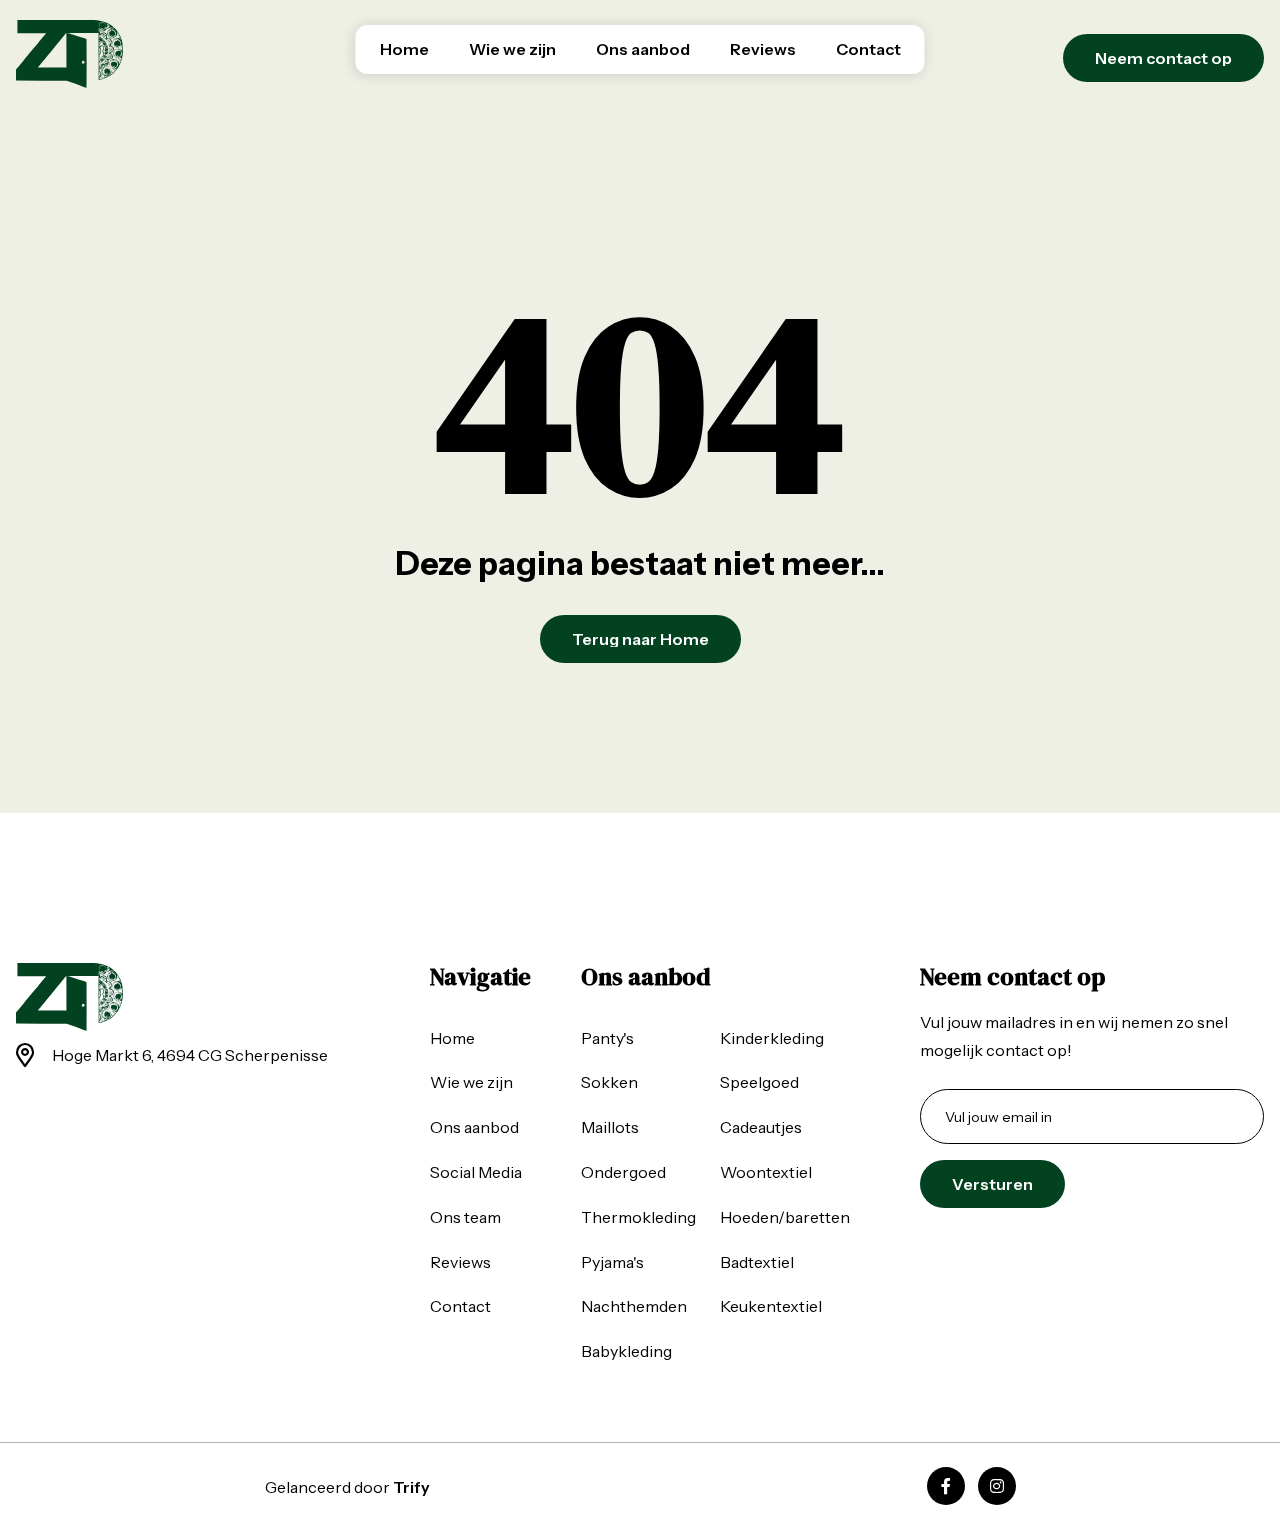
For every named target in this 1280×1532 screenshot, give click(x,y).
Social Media (476, 1172)
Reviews (763, 49)
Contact (868, 49)
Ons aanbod (643, 49)
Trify (411, 1487)
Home (404, 49)
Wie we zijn (512, 49)
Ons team (465, 1217)
